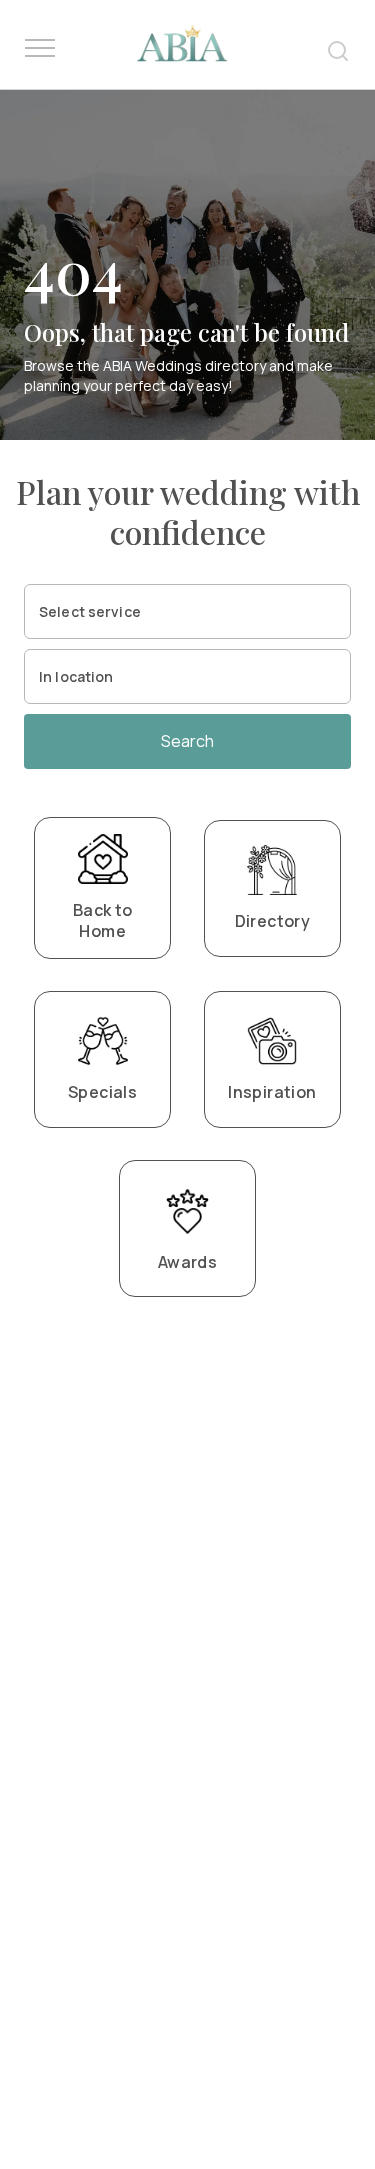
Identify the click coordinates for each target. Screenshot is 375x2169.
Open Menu (40, 49)
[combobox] (187, 611)
